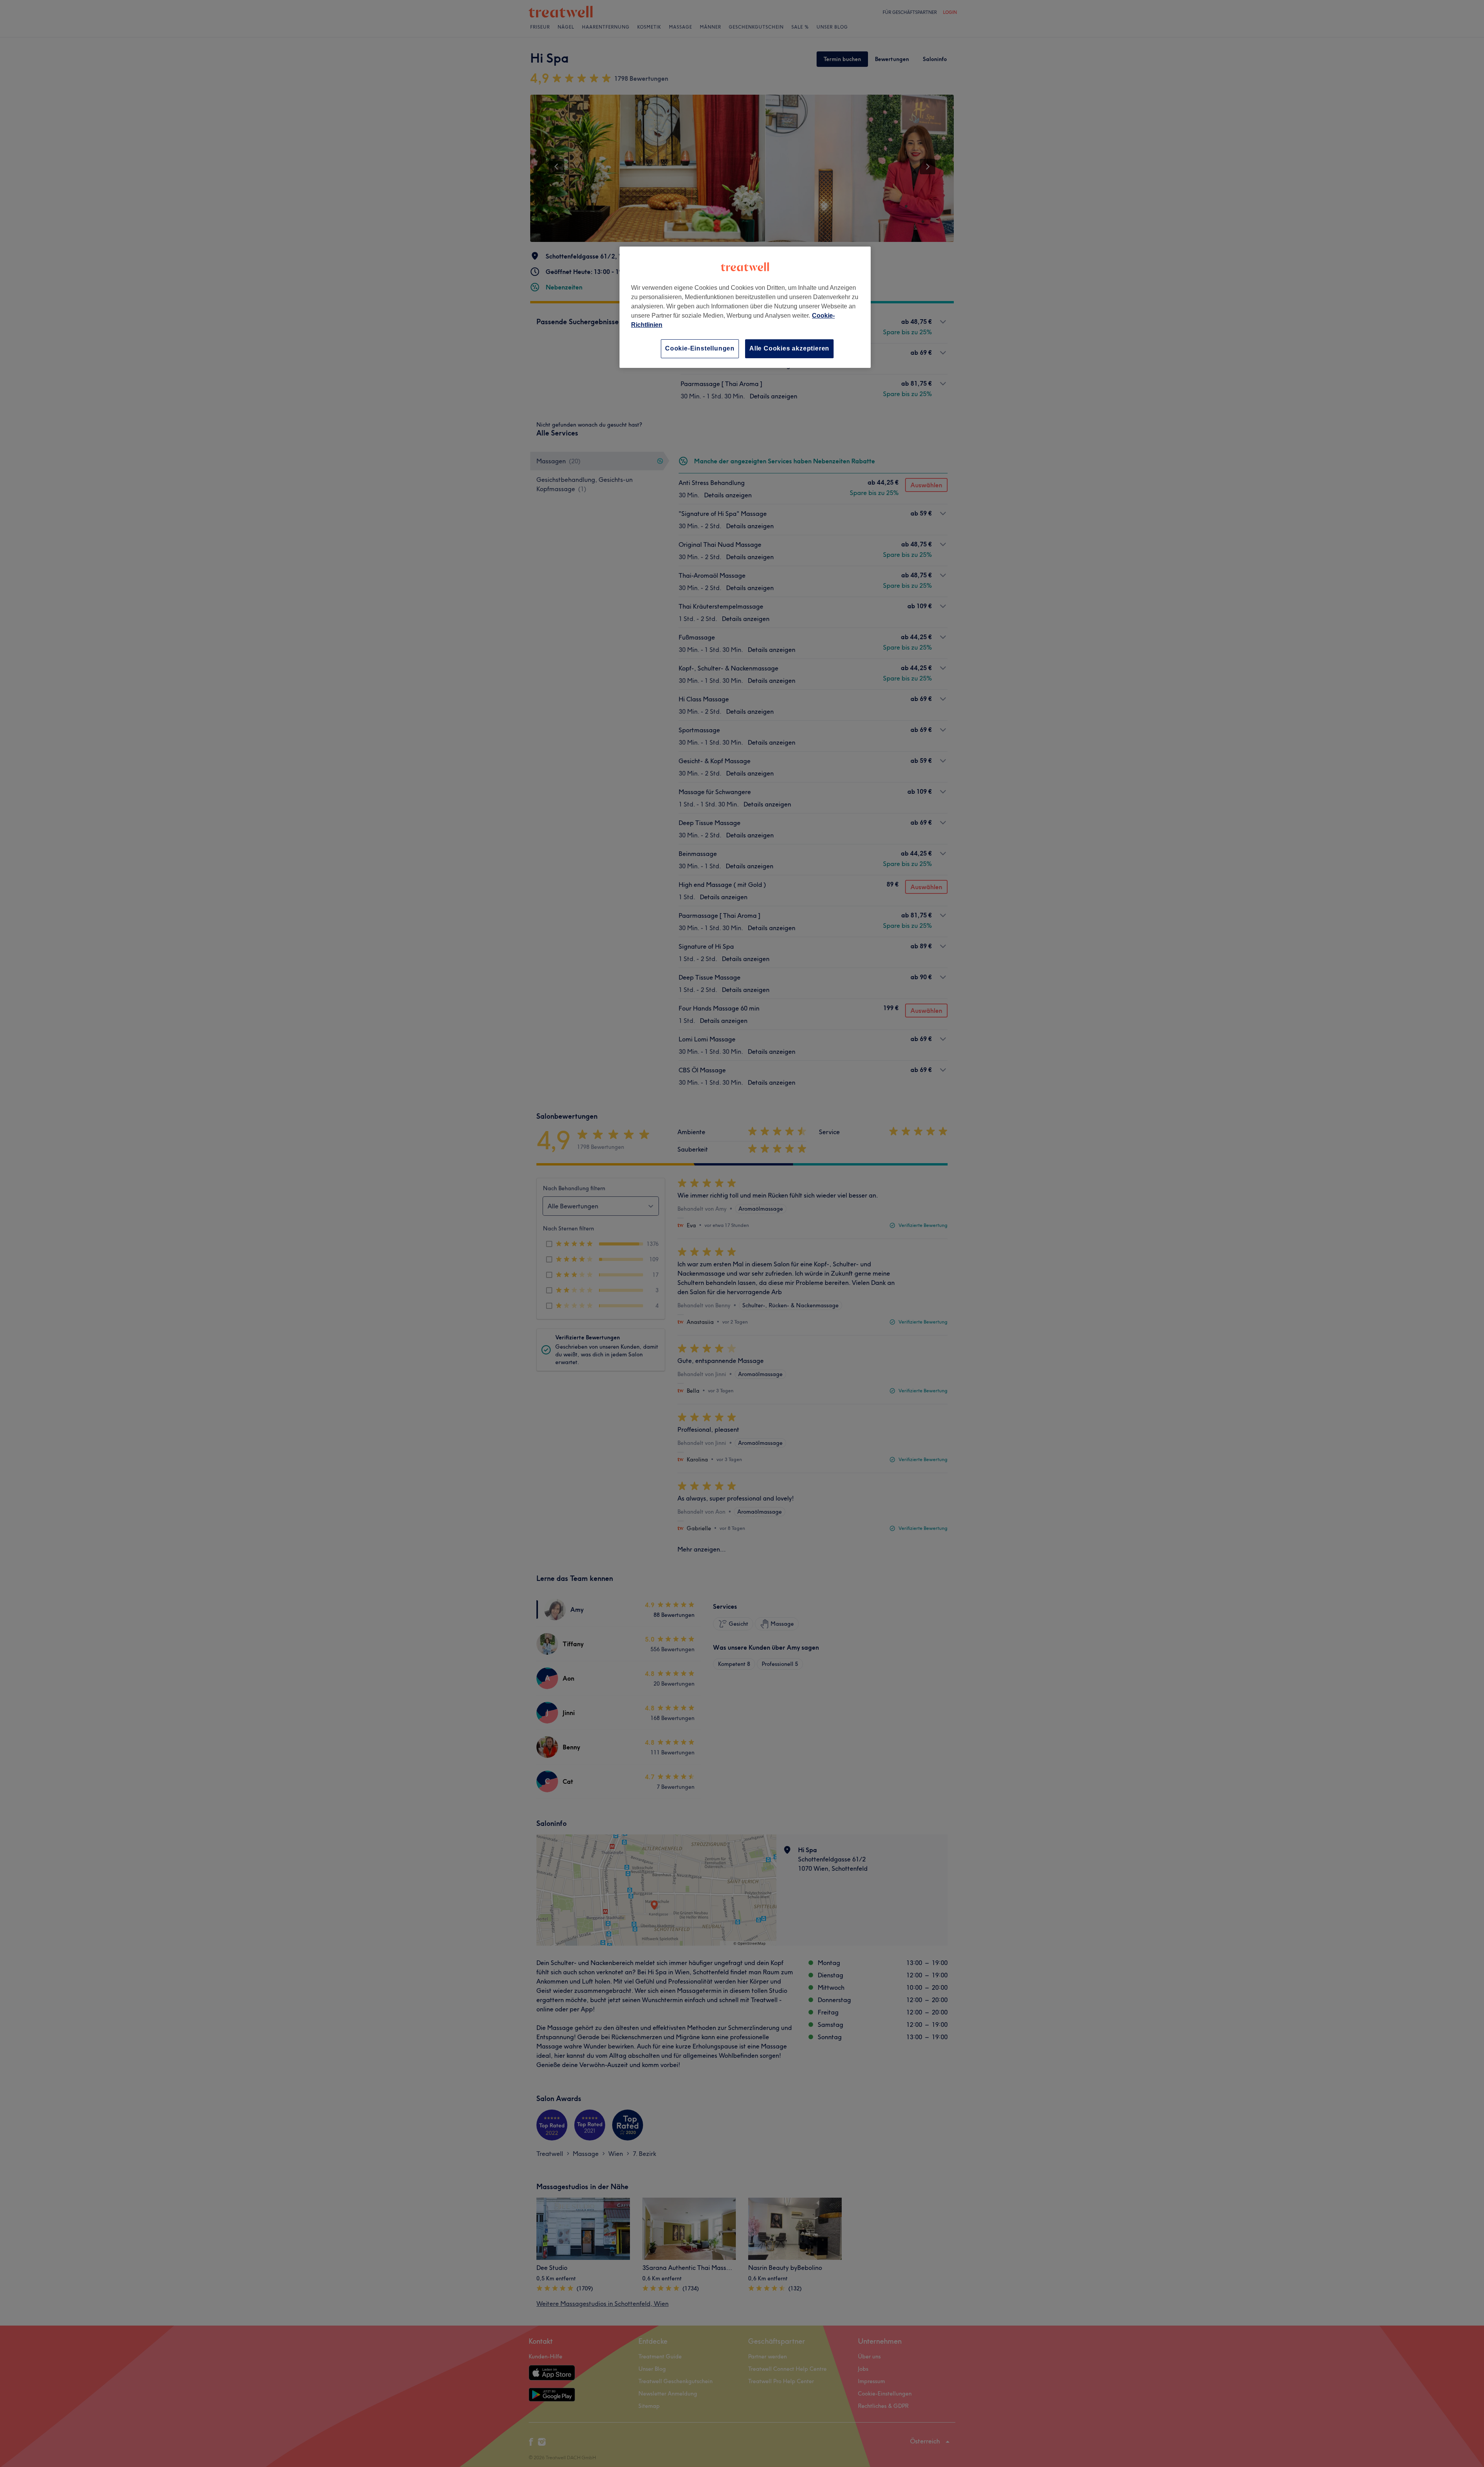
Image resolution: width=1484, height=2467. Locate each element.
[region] (745, 307)
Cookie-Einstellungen (700, 348)
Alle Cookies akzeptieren (789, 348)
